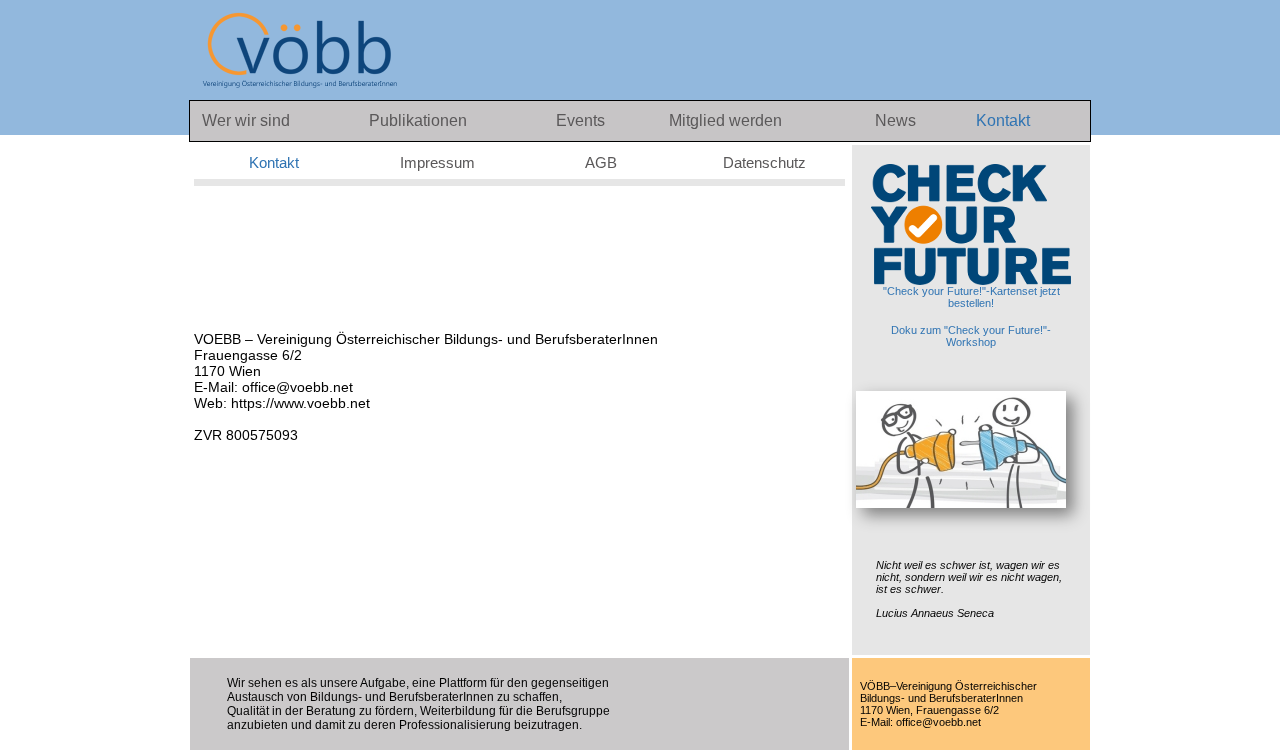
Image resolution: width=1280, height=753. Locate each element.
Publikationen (418, 120)
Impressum (437, 162)
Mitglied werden (725, 120)
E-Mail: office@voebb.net (273, 387)
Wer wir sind (246, 120)
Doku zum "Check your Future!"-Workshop (971, 336)
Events (582, 120)
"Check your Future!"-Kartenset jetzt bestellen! (971, 297)
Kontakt (1003, 120)
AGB (601, 162)
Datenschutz (764, 162)
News (897, 120)
